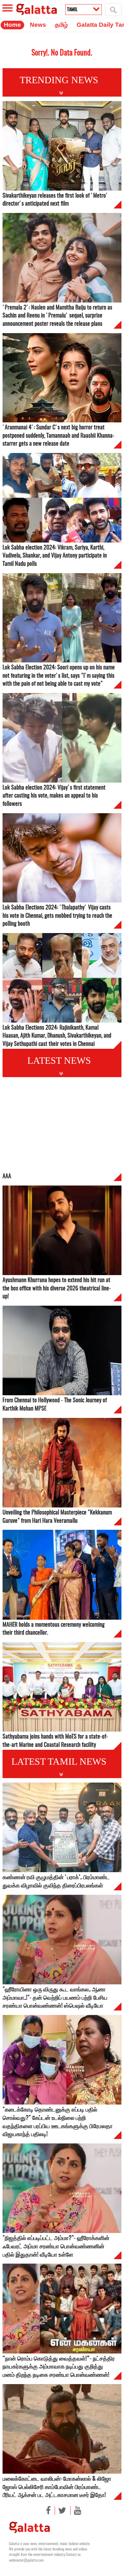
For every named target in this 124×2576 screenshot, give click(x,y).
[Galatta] (32, 6)
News (38, 25)
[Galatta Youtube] (76, 2510)
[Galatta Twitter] (60, 2510)
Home (12, 25)
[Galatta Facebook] (48, 2510)
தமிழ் (61, 25)
